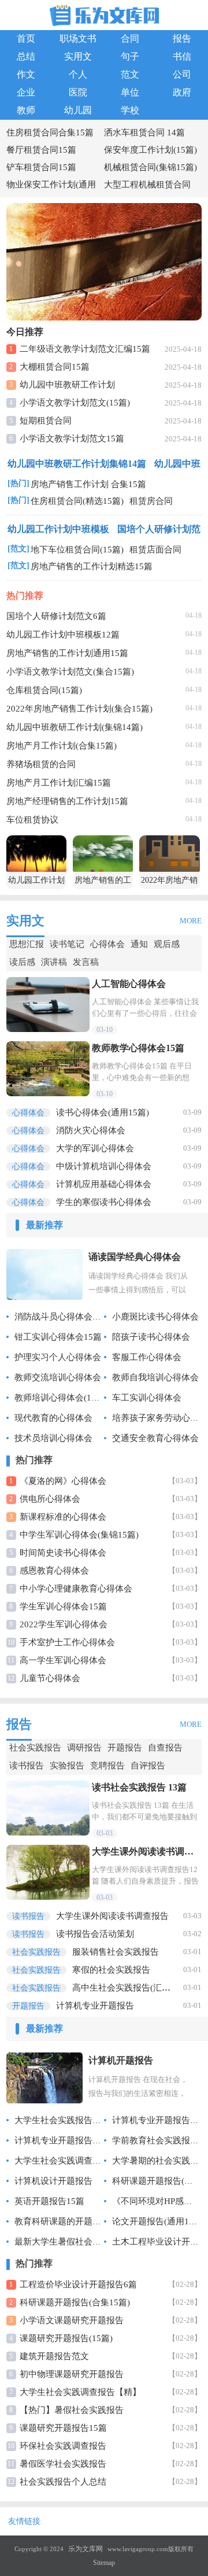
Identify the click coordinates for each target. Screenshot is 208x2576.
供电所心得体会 (50, 1499)
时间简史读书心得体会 (63, 1553)
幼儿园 (78, 110)
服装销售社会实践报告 (86, 1952)
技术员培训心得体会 (53, 1438)
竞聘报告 (107, 1766)
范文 (130, 74)
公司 (182, 74)
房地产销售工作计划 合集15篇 (88, 484)
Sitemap (104, 2563)
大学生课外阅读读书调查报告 (90, 1916)
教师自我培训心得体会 (155, 1377)
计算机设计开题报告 (53, 2181)
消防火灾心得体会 (69, 1130)
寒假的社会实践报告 (81, 1970)
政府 (182, 92)
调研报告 (84, 1748)
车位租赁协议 (32, 820)
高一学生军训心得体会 (63, 1660)
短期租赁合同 (46, 421)
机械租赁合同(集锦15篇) (151, 167)
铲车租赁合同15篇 (41, 167)
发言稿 (86, 962)
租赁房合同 (151, 501)
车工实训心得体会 (147, 1398)
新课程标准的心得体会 (63, 1517)
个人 (78, 74)
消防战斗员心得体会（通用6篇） (77, 1317)
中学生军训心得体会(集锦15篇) (79, 1535)
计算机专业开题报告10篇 (62, 2140)
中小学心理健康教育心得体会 (76, 1589)
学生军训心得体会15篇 (63, 1606)
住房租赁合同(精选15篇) (77, 501)
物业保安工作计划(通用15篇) (51, 187)
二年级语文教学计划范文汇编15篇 (85, 349)
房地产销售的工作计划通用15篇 (67, 653)
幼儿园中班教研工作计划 (67, 385)
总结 (26, 56)
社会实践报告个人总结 (63, 2482)
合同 (130, 38)
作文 (26, 74)
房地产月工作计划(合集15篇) (62, 746)
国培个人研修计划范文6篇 (56, 616)
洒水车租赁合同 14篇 (144, 132)
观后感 (167, 944)
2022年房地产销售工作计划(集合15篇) (79, 709)
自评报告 (148, 1766)
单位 (130, 92)
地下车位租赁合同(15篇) (77, 550)
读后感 (22, 962)
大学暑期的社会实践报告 (160, 2161)
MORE (191, 921)
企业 (26, 92)
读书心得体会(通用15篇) (81, 1112)
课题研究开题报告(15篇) (66, 2338)
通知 (139, 944)
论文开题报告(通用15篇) (159, 2221)
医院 (78, 92)
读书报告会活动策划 (73, 1934)
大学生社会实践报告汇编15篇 (71, 2120)
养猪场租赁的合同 (41, 764)
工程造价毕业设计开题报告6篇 (78, 2284)
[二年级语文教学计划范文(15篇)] (104, 318)
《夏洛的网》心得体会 (63, 1481)
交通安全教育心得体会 (155, 1438)
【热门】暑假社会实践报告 (72, 2410)
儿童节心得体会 (50, 1678)
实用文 (78, 56)
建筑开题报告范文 (54, 2356)
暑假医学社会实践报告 (63, 2464)
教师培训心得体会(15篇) (61, 1398)
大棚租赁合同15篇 (55, 367)
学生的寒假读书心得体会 (82, 1202)
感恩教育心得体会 (54, 1571)
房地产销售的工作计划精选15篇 (92, 566)
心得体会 (107, 944)
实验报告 (67, 1766)
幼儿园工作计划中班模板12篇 (63, 635)
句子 (130, 56)
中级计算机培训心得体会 (82, 1166)
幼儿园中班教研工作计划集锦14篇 (77, 464)
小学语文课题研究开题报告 (72, 2320)
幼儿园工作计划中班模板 (58, 529)
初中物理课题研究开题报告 (72, 2374)
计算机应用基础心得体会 (82, 1184)
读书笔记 (67, 944)
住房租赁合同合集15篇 (50, 132)
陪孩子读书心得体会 (151, 1337)
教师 (26, 110)
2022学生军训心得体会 (64, 1624)
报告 (182, 38)
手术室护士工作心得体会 (67, 1642)
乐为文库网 (86, 2549)
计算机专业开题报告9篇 (158, 2120)
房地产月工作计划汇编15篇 (59, 783)
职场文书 (78, 38)
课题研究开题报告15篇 (63, 2428)
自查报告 (165, 1748)
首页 (26, 38)
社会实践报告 (35, 1748)
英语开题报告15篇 (49, 2201)
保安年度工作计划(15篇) (151, 150)
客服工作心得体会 (147, 1357)
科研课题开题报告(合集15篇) (75, 2302)
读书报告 (27, 1766)
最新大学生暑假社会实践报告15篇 (80, 2242)
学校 (130, 110)
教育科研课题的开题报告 (62, 2221)
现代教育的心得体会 (53, 1418)
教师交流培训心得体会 (58, 1377)
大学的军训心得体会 (73, 1148)
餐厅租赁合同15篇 (41, 150)
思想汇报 (27, 944)
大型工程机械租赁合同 (147, 185)
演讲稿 (54, 962)
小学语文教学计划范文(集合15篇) (70, 672)
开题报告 (125, 1748)
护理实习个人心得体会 (58, 1357)
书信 (182, 56)
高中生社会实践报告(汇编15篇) (102, 1988)
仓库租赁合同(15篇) (44, 690)
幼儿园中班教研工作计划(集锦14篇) (75, 727)
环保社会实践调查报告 (63, 2446)
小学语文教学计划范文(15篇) (75, 403)
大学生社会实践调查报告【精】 (80, 2392)
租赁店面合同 (155, 550)
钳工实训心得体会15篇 (58, 1337)
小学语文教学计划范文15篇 (72, 438)
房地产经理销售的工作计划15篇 (67, 801)
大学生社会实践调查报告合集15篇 (80, 2161)
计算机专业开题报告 (73, 2006)
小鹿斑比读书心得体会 (155, 1317)
